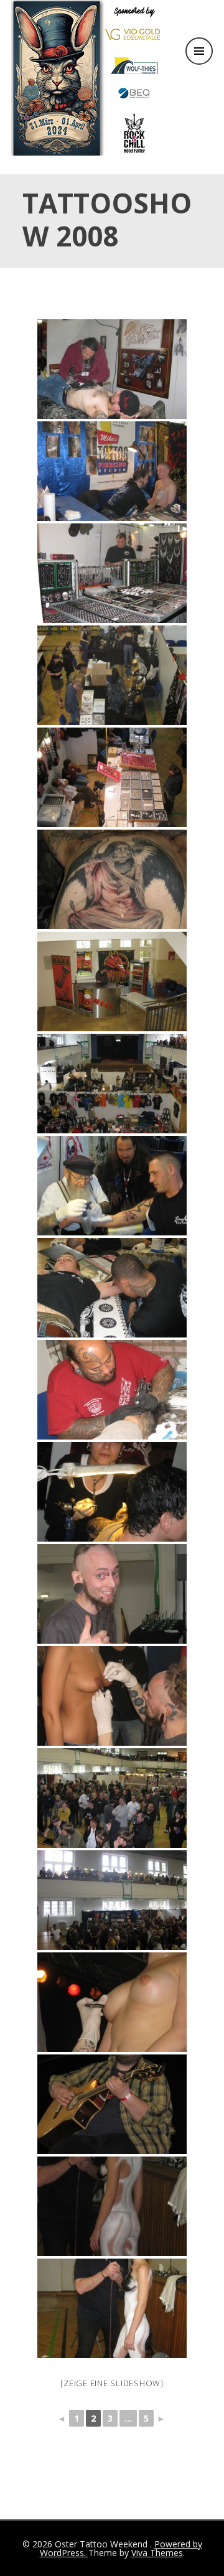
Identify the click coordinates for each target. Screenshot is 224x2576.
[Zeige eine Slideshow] (112, 2383)
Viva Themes (157, 2553)
